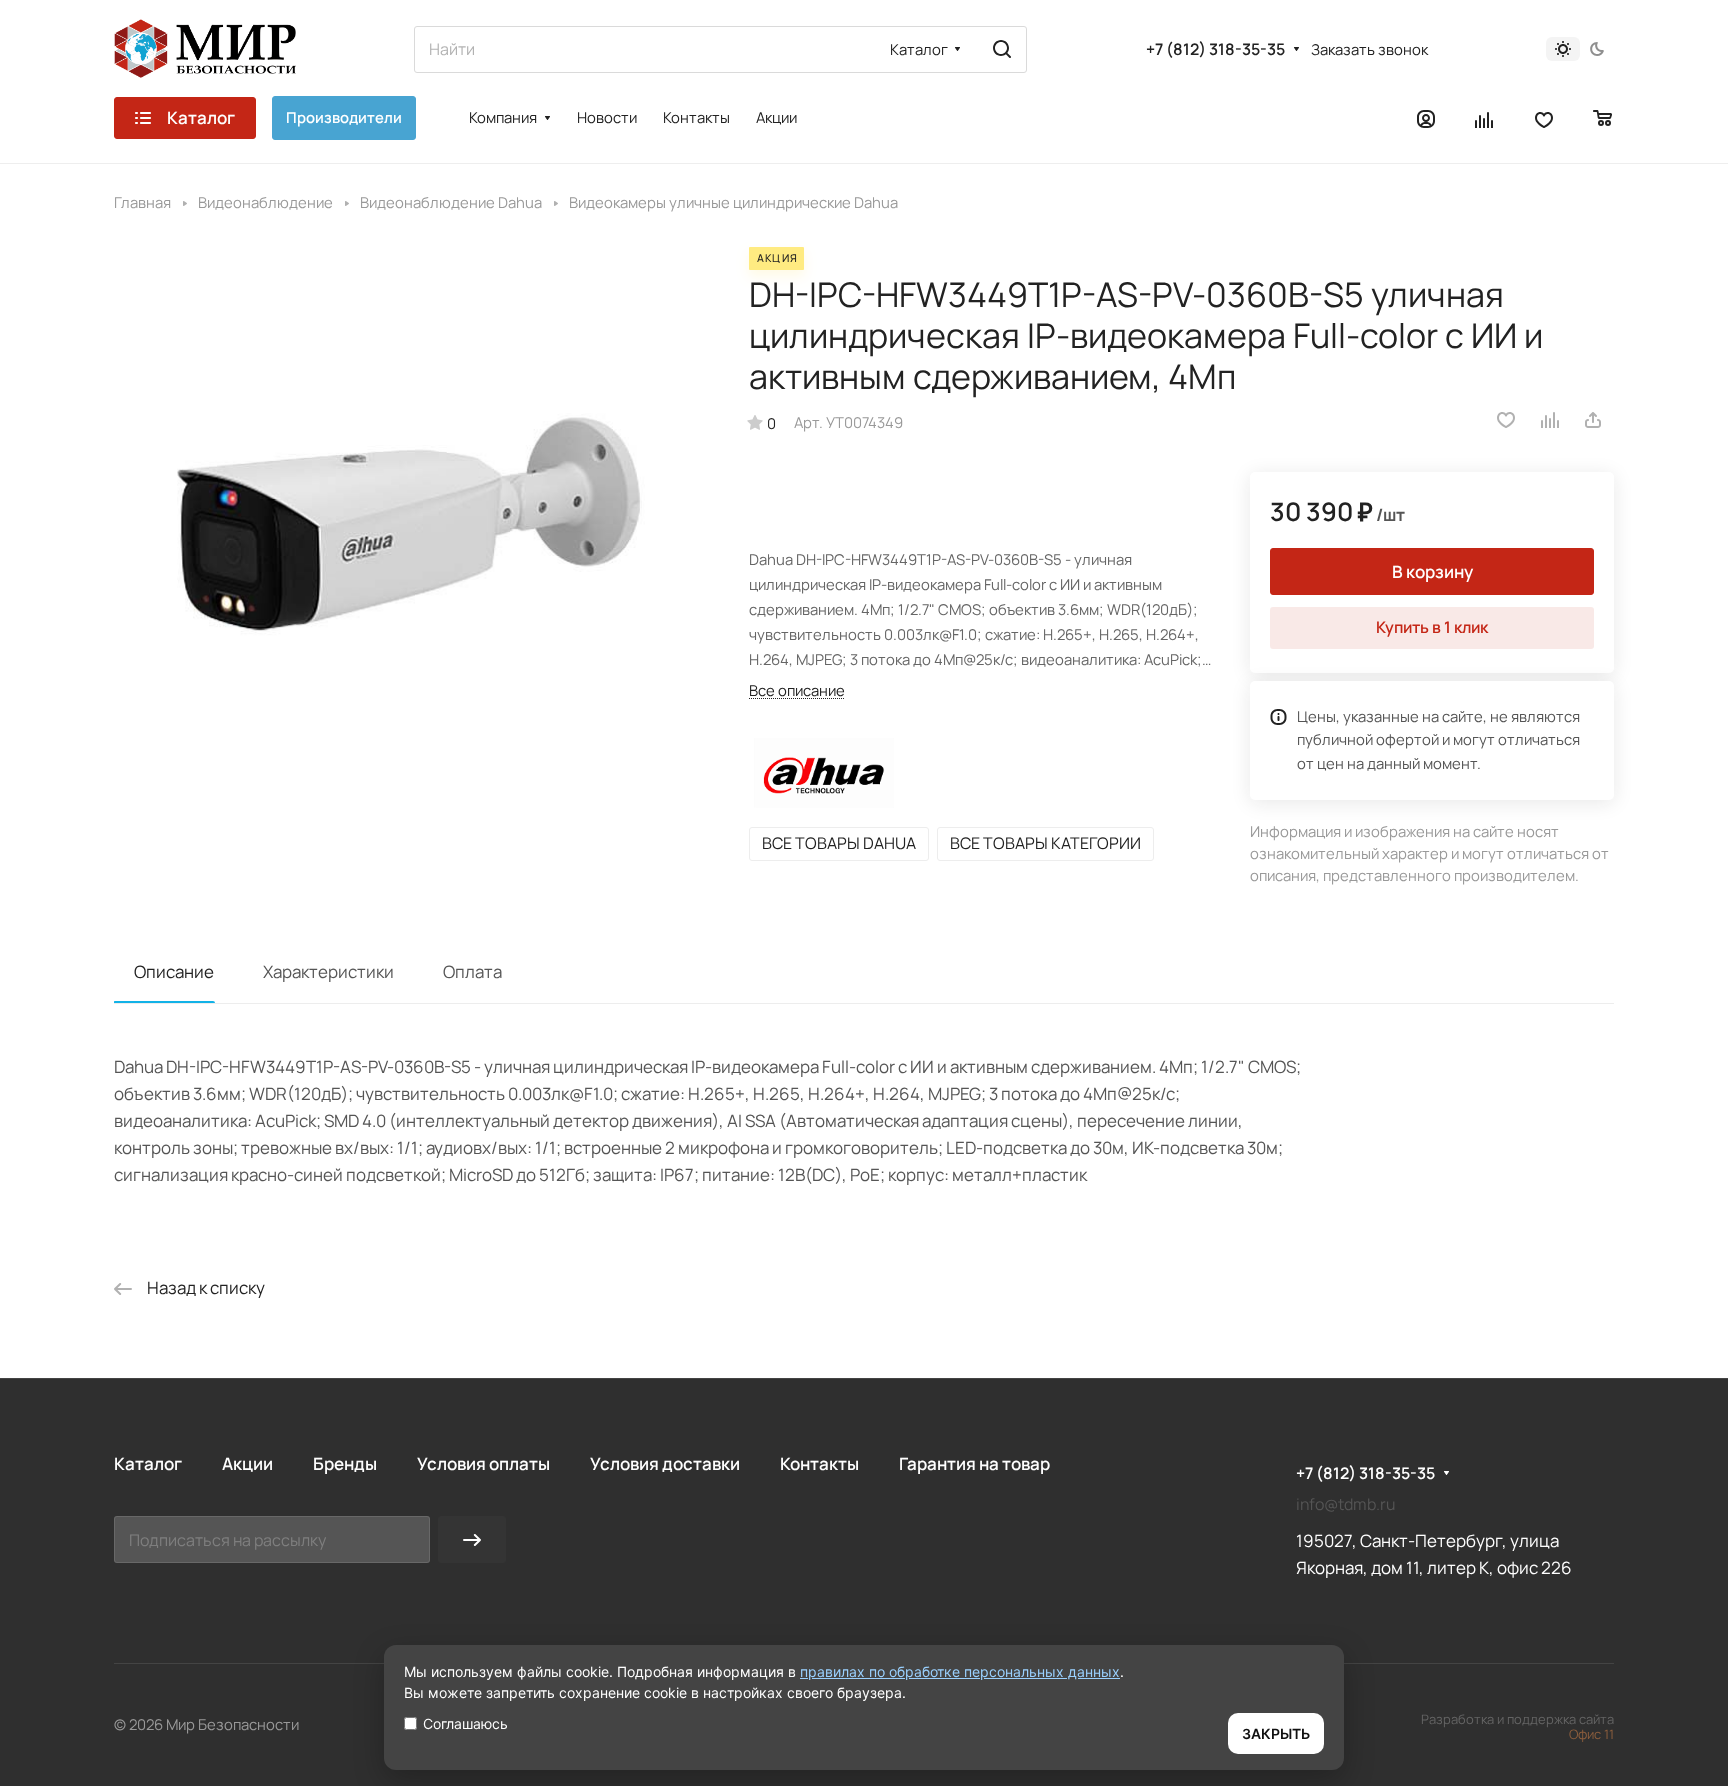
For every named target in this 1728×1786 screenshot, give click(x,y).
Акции (247, 1463)
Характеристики (328, 971)
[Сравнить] (1551, 420)
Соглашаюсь (465, 1723)
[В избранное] (1506, 420)
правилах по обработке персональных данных (960, 1671)
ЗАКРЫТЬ (1276, 1733)
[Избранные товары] (1544, 118)
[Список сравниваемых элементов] (1485, 118)
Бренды (345, 1463)
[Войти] (1426, 118)
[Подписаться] (472, 1539)
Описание (174, 971)
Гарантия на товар (974, 1463)
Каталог (148, 1463)
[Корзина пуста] (1603, 118)
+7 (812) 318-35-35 (1215, 49)
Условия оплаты (483, 1463)
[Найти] (1002, 49)
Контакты (819, 1463)
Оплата (472, 971)
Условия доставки (665, 1463)
